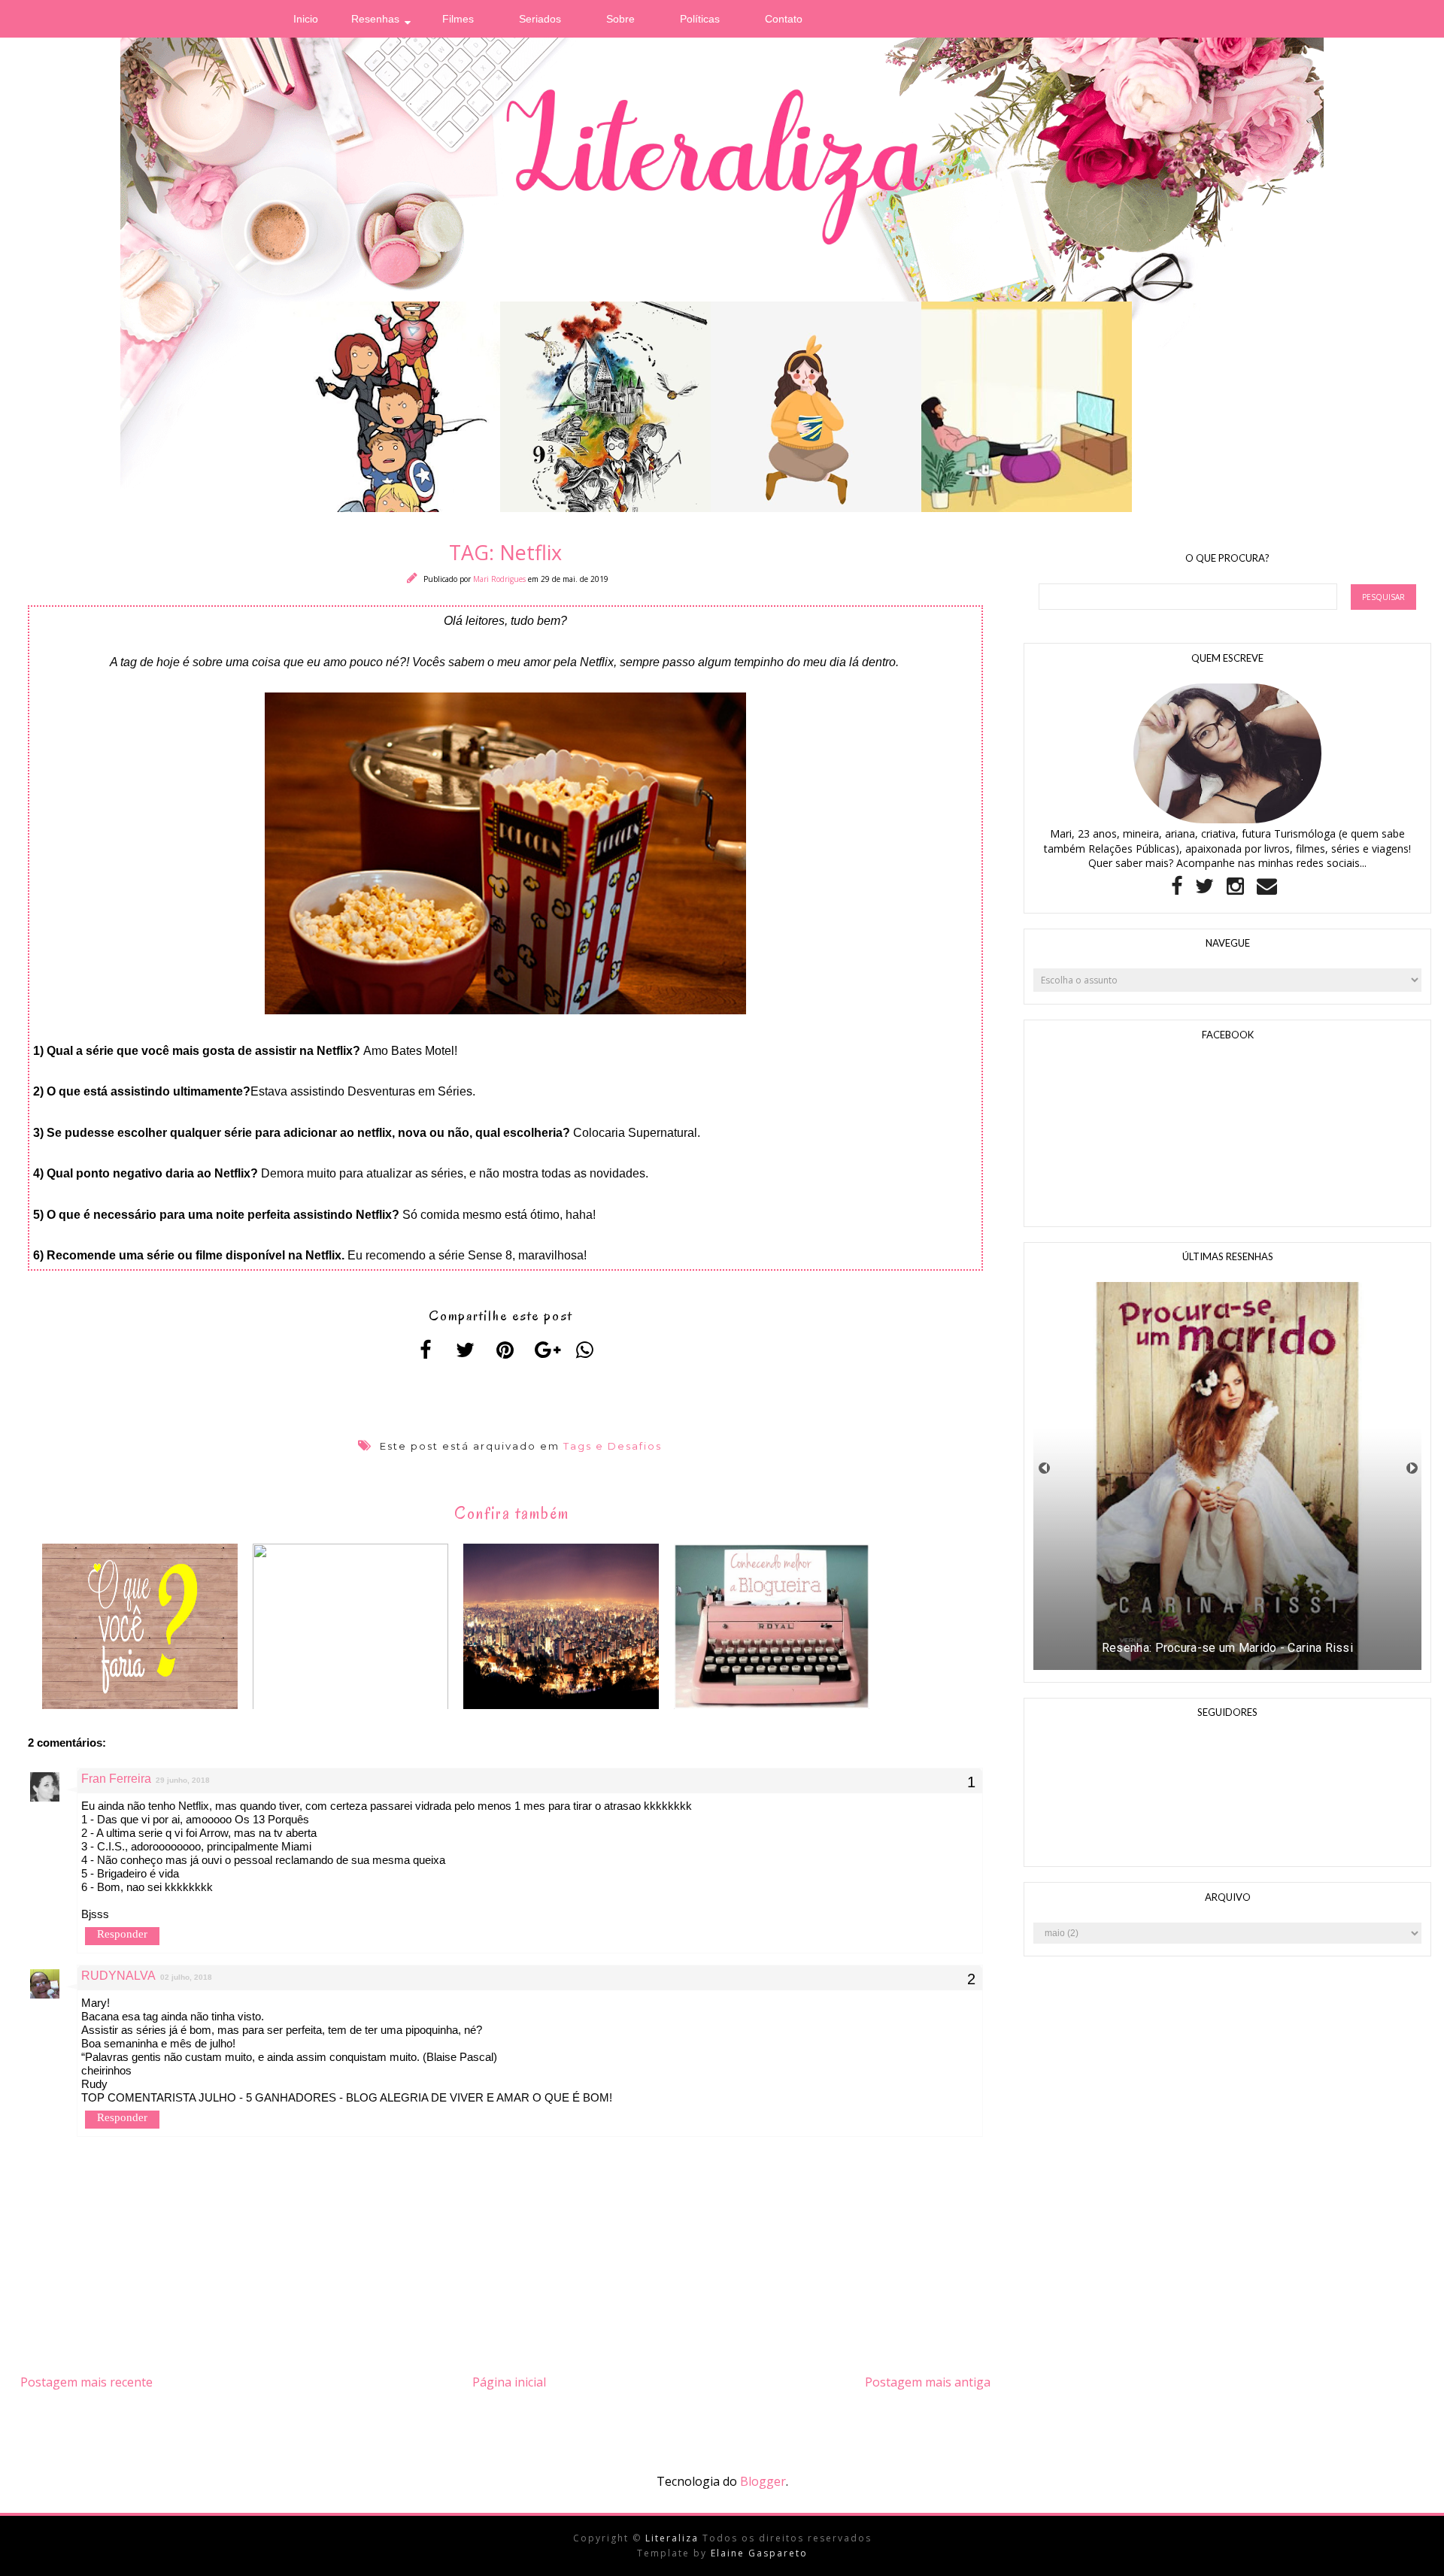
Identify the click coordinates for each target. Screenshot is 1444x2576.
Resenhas (375, 19)
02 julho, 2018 (186, 1977)
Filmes (458, 19)
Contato (784, 19)
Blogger (763, 2481)
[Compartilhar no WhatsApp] (585, 1350)
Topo (1406, 2553)
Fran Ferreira (116, 1779)
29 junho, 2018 (183, 1780)
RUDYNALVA (118, 1976)
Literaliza (674, 2538)
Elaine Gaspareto (759, 2553)
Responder (122, 1934)
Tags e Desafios (613, 1446)
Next (1412, 1468)
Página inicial (509, 2382)
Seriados (540, 19)
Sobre (620, 19)
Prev (1044, 1468)
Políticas (700, 19)
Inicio (306, 19)
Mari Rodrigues (501, 579)
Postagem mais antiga (928, 2382)
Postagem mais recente (86, 2382)
